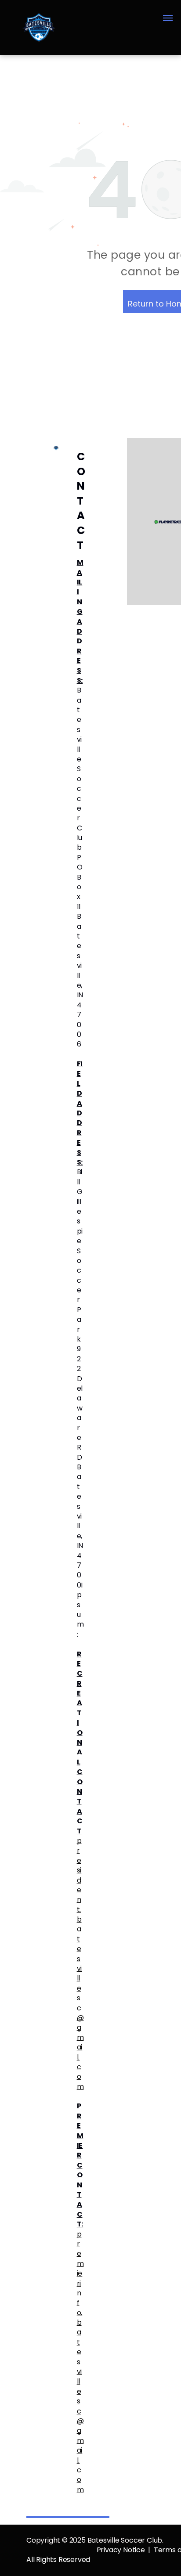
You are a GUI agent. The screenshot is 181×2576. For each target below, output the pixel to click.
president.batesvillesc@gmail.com (80, 1964)
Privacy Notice (121, 2550)
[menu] (168, 18)
